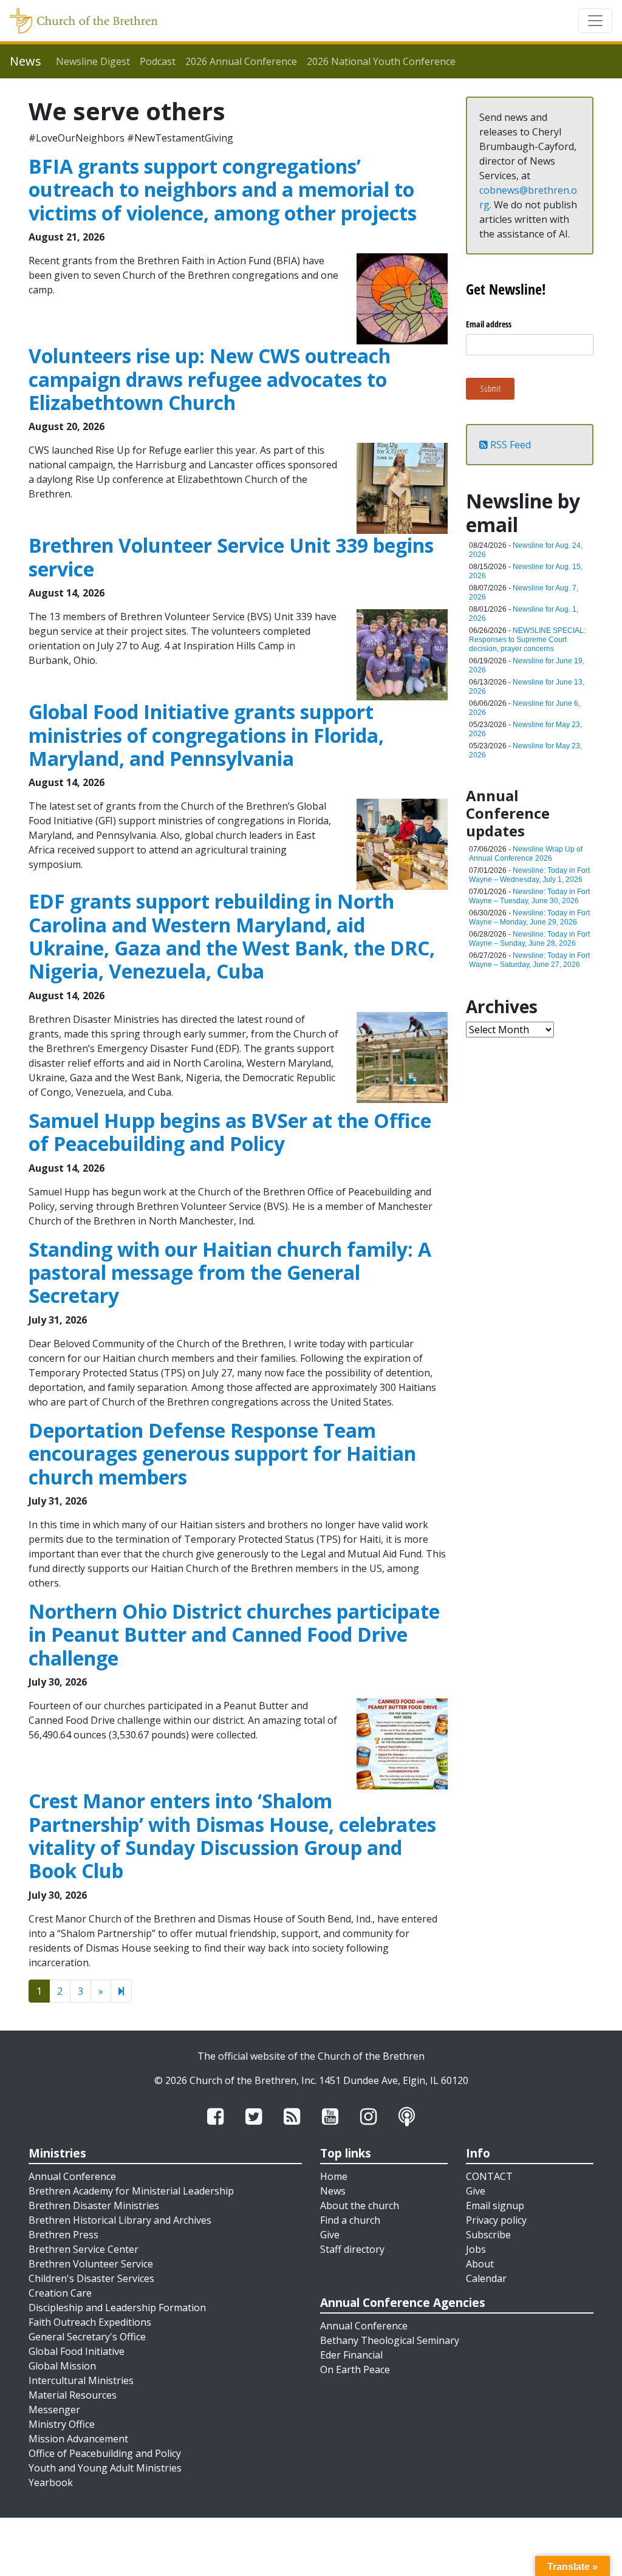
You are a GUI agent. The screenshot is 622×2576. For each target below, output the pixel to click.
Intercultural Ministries (81, 2380)
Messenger (54, 2410)
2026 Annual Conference (241, 61)
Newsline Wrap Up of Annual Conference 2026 (526, 854)
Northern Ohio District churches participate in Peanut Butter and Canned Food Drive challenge (234, 1635)
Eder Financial (351, 2355)
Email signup (495, 2205)
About (480, 2264)
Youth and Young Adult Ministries (105, 2468)
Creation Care (60, 2293)
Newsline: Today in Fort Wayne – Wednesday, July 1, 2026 (529, 875)
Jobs (476, 2249)
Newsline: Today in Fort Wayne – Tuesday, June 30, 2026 (529, 896)
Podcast (158, 61)
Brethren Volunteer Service (91, 2264)
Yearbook (51, 2482)
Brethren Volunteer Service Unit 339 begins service (231, 557)
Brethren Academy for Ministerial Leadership (131, 2191)
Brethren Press (63, 2235)
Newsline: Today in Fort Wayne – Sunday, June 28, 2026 (529, 939)
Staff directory (352, 2249)
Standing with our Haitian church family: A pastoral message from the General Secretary (230, 1273)
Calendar (486, 2278)
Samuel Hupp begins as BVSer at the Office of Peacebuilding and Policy (230, 1132)
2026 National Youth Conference (381, 61)
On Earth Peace (355, 2369)
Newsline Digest (93, 61)
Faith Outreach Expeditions (90, 2322)
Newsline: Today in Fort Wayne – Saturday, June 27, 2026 (529, 960)
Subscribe (488, 2235)
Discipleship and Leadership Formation (117, 2308)
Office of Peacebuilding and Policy (105, 2453)
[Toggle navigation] (595, 21)
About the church (360, 2205)
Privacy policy (496, 2220)
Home (334, 2176)
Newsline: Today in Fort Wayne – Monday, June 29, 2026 (529, 917)
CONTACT (489, 2176)
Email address (489, 324)
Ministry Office (62, 2424)
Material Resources (73, 2395)
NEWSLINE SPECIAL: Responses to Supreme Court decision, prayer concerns (527, 640)
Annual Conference (72, 2176)
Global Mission (62, 2366)
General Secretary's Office (87, 2337)
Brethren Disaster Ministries (94, 2205)
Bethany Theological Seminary (390, 2340)
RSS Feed (509, 445)
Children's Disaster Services (91, 2278)
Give (330, 2235)
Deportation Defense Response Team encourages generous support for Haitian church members (222, 1454)
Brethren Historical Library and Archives (120, 2220)
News (333, 2191)
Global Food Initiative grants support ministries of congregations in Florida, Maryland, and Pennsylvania (206, 735)
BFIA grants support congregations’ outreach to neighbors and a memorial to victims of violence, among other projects (223, 190)
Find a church (350, 2220)
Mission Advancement (78, 2439)
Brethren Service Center (84, 2249)
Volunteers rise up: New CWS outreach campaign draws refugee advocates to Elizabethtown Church (210, 379)
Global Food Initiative (77, 2351)
